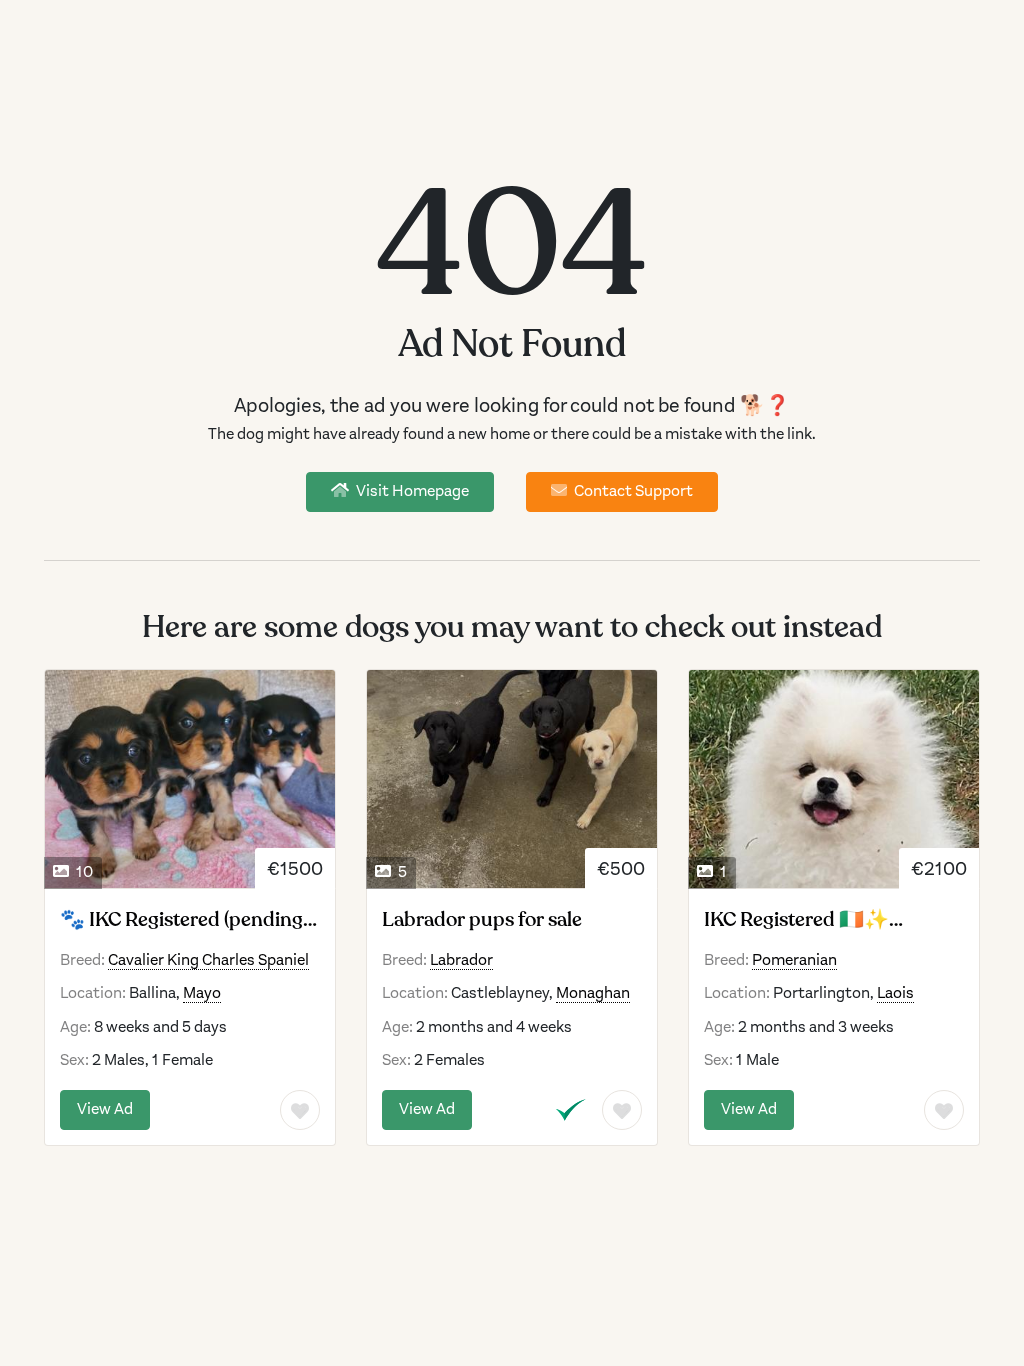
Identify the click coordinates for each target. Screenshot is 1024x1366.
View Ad (105, 1109)
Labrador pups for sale (482, 920)
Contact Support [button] (632, 491)
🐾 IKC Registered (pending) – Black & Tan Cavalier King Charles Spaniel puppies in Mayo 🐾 (184, 920)
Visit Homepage (411, 491)
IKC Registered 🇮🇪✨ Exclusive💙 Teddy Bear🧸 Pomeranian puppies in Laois (832, 920)
